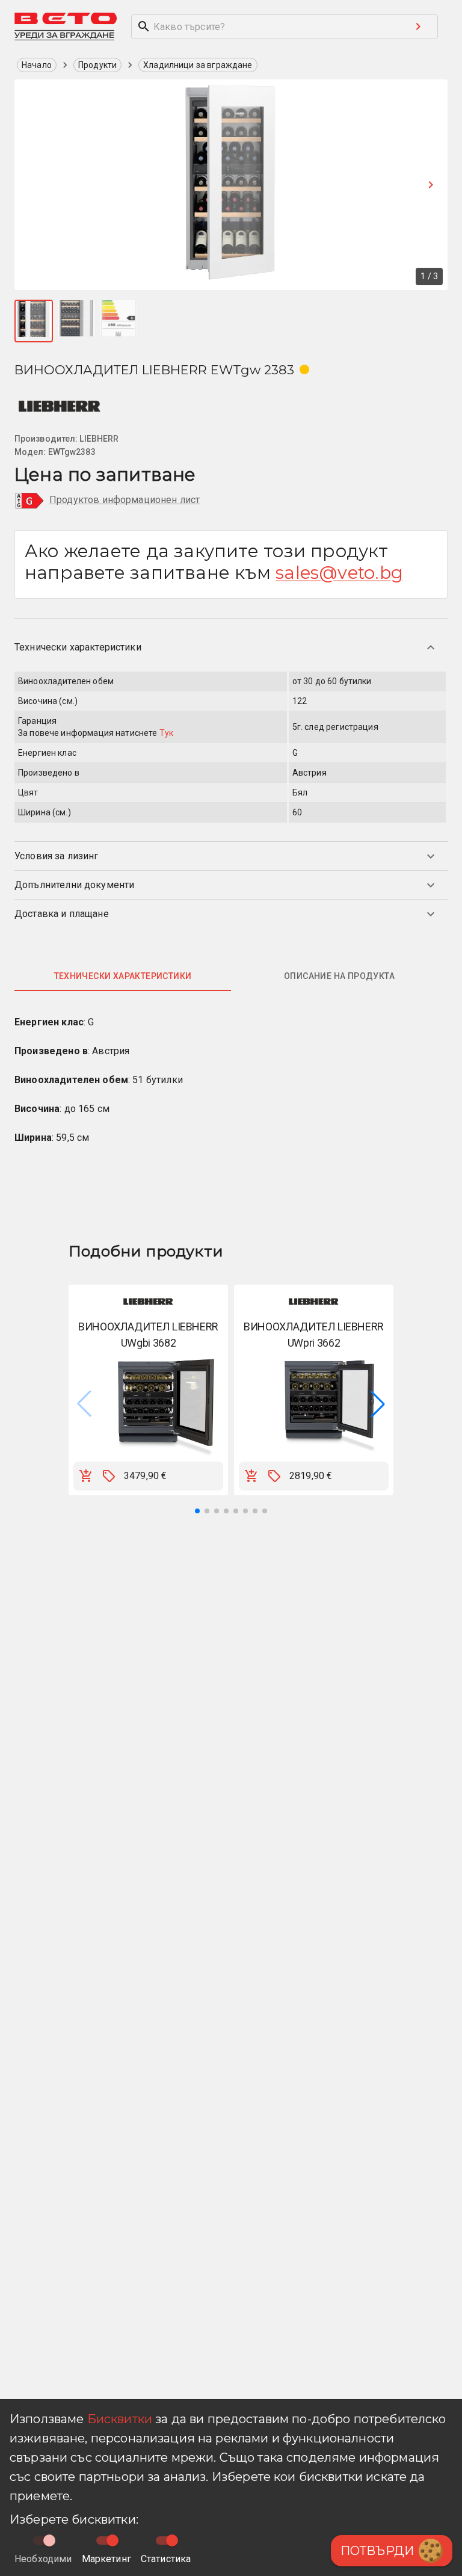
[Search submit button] (418, 26)
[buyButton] (86, 1476)
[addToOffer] (109, 1476)
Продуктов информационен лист (125, 500)
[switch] (112, 2540)
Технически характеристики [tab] (123, 976)
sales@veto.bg (339, 573)
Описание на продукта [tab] (339, 976)
